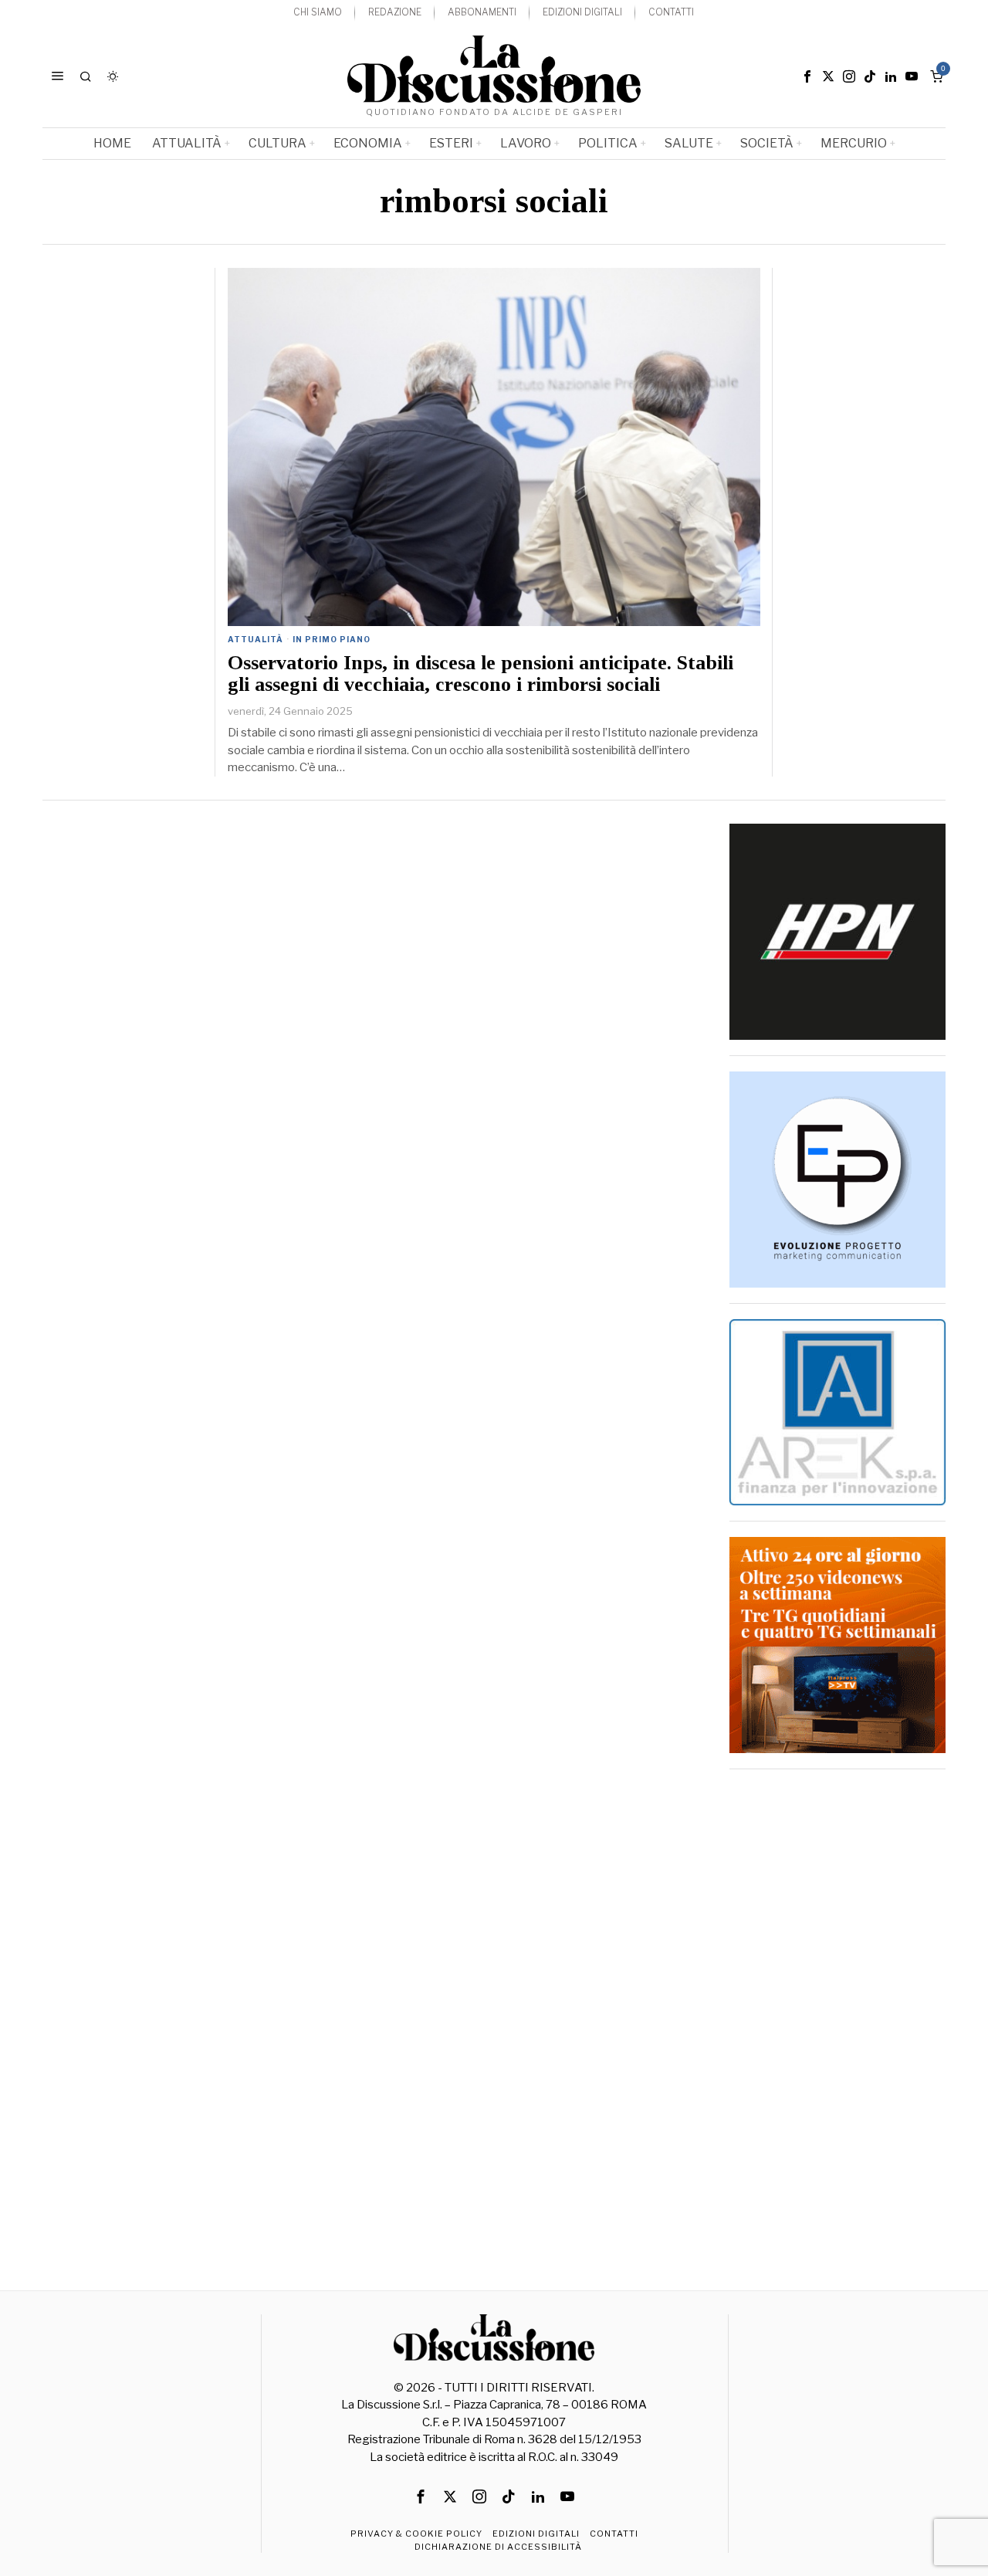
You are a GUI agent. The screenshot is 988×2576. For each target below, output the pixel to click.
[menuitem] (318, 13)
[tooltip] (807, 76)
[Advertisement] (837, 2016)
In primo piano (332, 639)
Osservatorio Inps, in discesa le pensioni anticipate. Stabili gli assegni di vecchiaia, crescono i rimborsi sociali (480, 674)
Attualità (255, 639)
